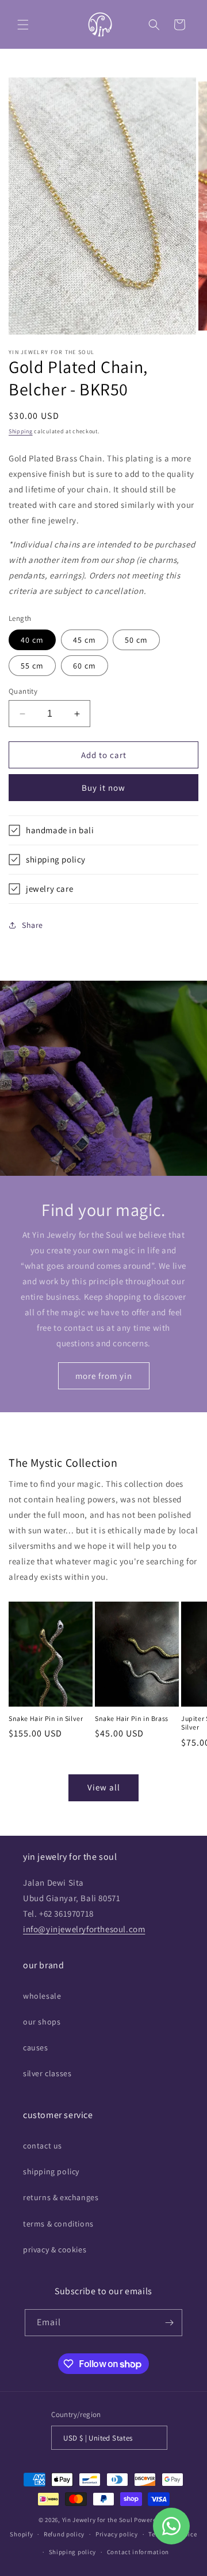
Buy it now (103, 788)
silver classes (47, 2073)
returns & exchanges (61, 2197)
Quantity (23, 691)
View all (104, 1787)
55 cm (32, 666)
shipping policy (51, 2171)
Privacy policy (117, 2534)
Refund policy (64, 2534)
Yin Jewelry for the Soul (97, 2520)
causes (36, 2047)
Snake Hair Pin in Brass (132, 1718)
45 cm (85, 640)
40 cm (32, 640)
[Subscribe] (169, 2323)
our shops (42, 2022)
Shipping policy (73, 2552)
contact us (43, 2146)
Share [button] (32, 925)
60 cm (85, 666)
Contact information (138, 2552)
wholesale (42, 1996)
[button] (23, 25)
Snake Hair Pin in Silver (46, 1718)
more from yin (104, 1376)
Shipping (21, 431)
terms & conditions (58, 2224)
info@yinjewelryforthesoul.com (84, 1929)
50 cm (136, 640)
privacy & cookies (55, 2249)
